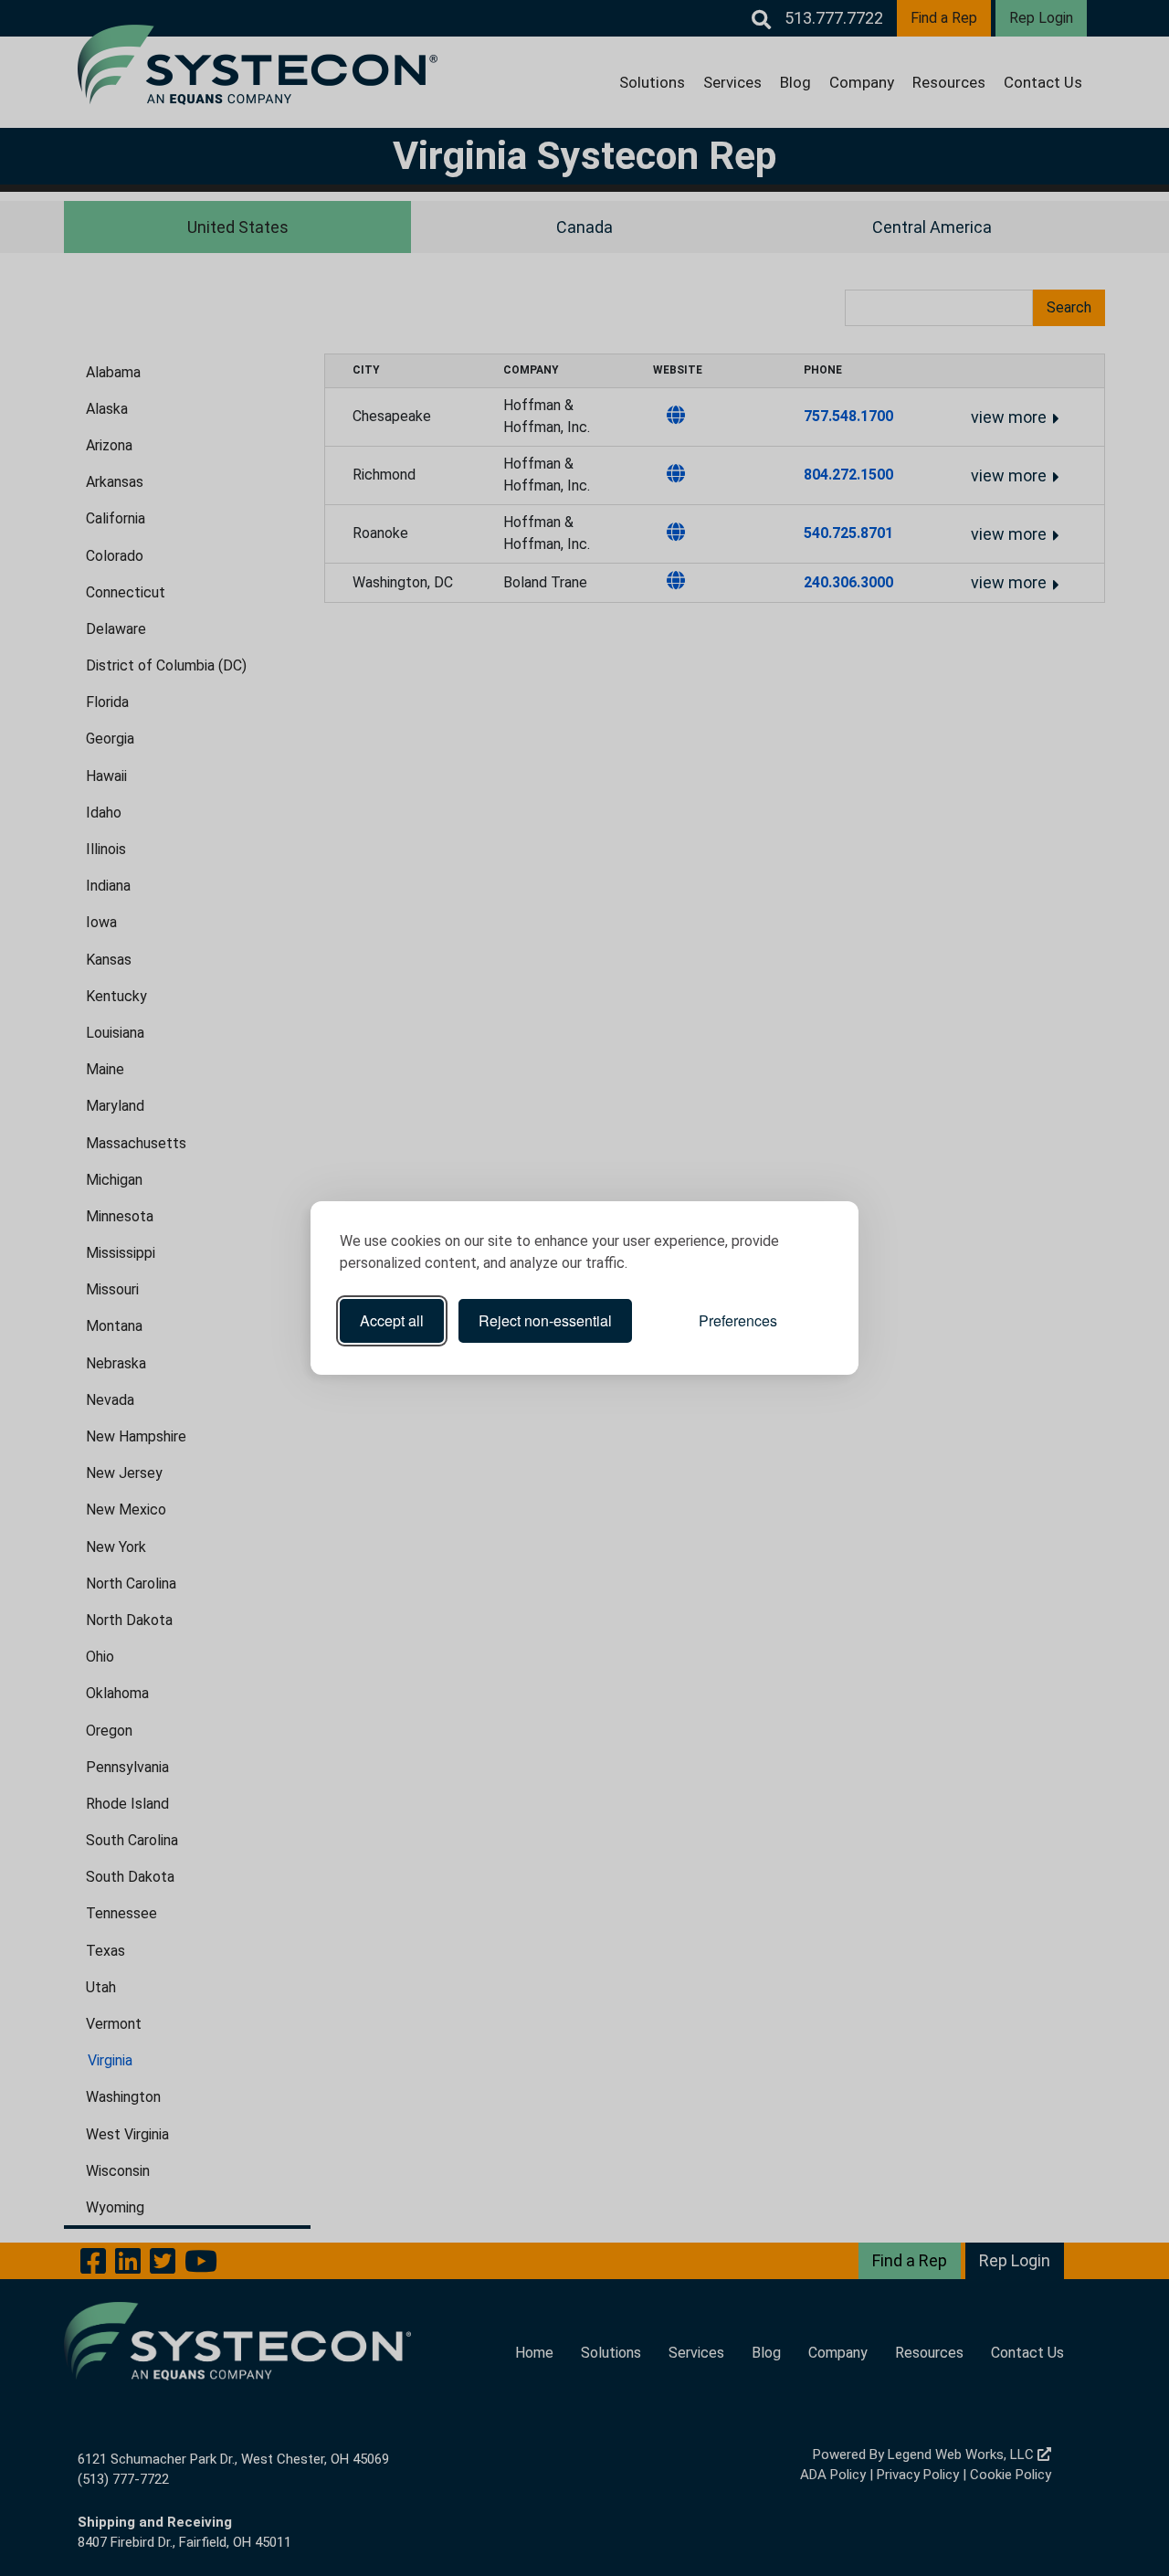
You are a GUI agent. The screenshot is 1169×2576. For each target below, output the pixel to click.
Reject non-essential (545, 1320)
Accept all (392, 1320)
